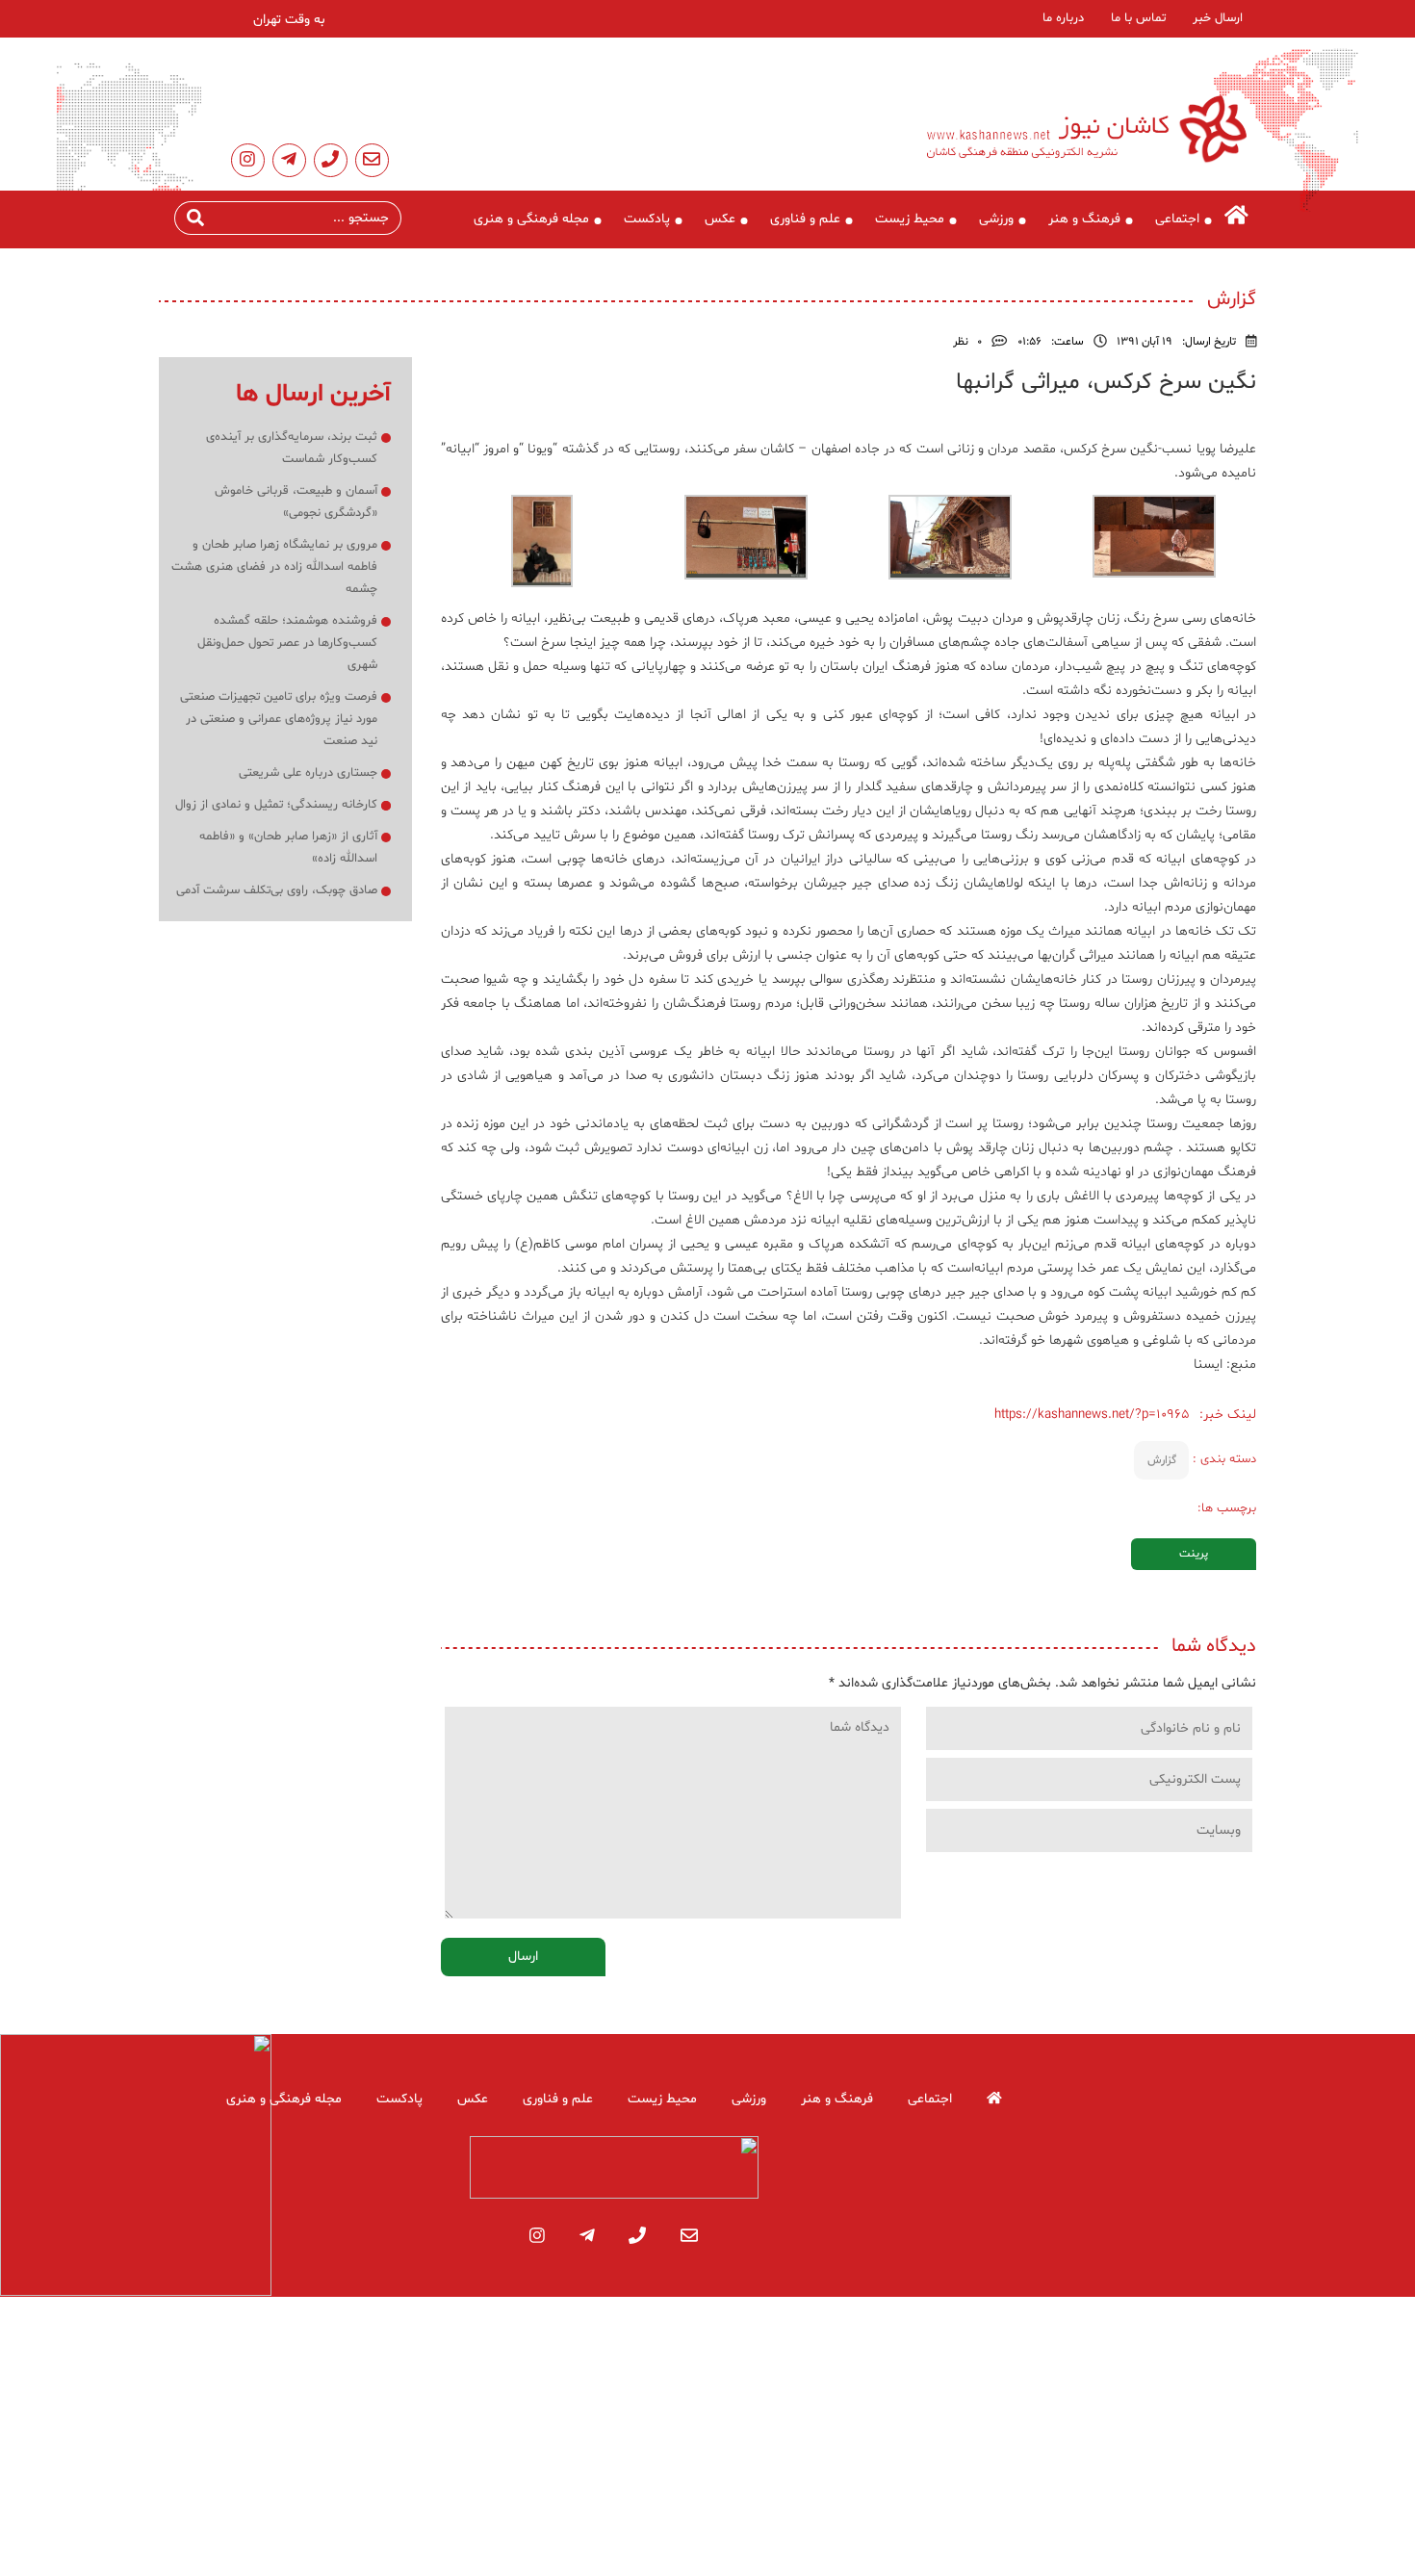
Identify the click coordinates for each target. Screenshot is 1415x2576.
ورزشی (996, 219)
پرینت (1194, 1554)
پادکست (647, 219)
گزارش (1162, 1460)
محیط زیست (910, 219)
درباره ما (1063, 18)
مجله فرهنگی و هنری (531, 219)
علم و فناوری (805, 219)
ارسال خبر (1218, 18)
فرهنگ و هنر (1084, 219)
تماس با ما (1138, 18)
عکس (720, 219)
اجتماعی (1177, 219)
